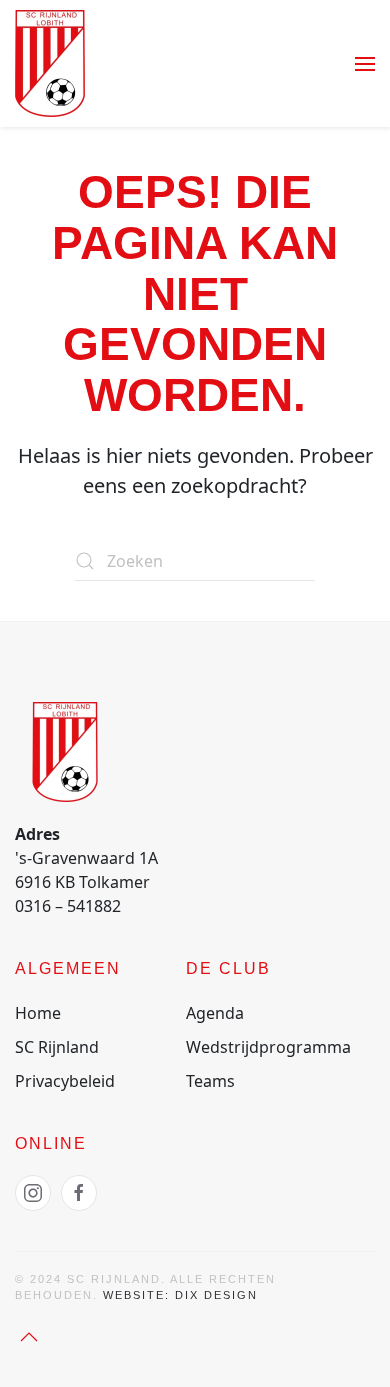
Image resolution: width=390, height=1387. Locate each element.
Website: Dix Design (180, 1295)
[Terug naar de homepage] (50, 63)
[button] (365, 64)
